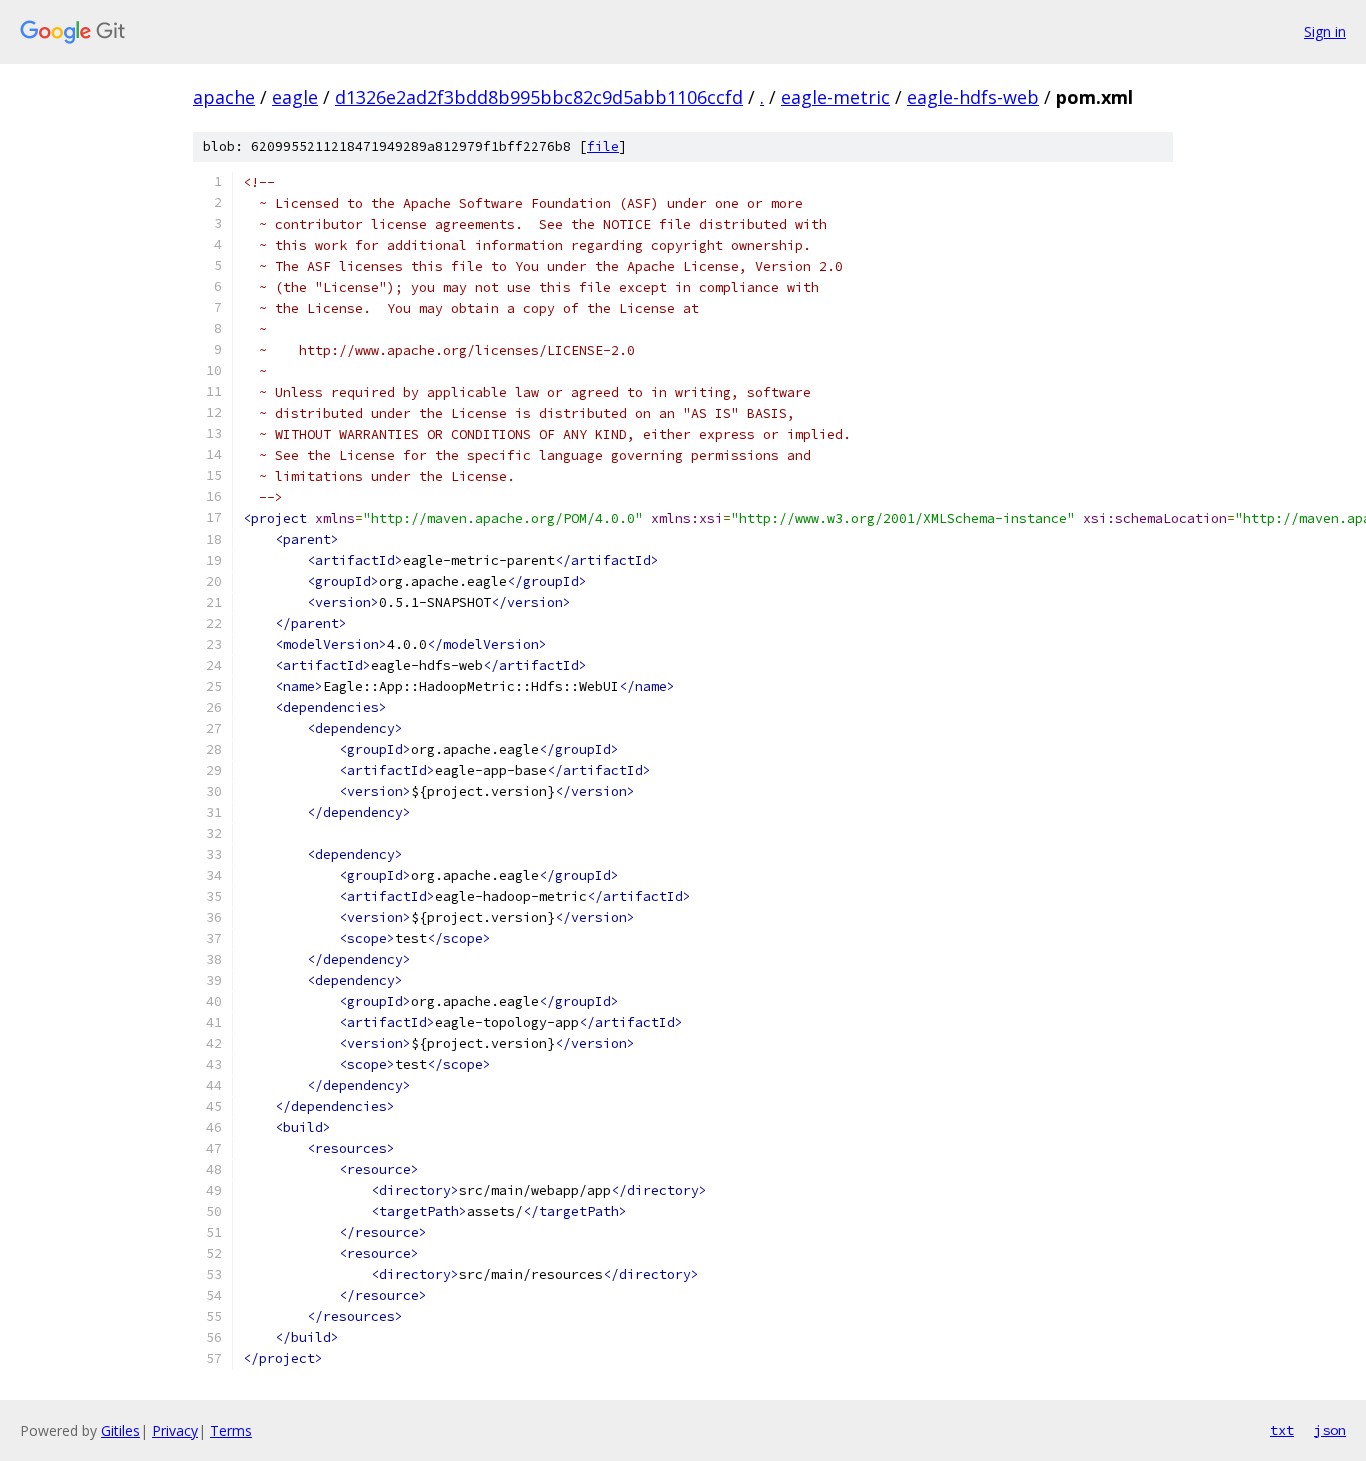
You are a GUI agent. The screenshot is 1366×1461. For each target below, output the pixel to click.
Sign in (1325, 31)
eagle (295, 97)
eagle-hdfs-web (973, 97)
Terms (231, 1430)
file (603, 146)
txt (1282, 1430)
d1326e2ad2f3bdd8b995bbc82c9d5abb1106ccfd (539, 97)
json (1330, 1430)
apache (224, 97)
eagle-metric (835, 97)
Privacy (175, 1430)
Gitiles (120, 1430)
